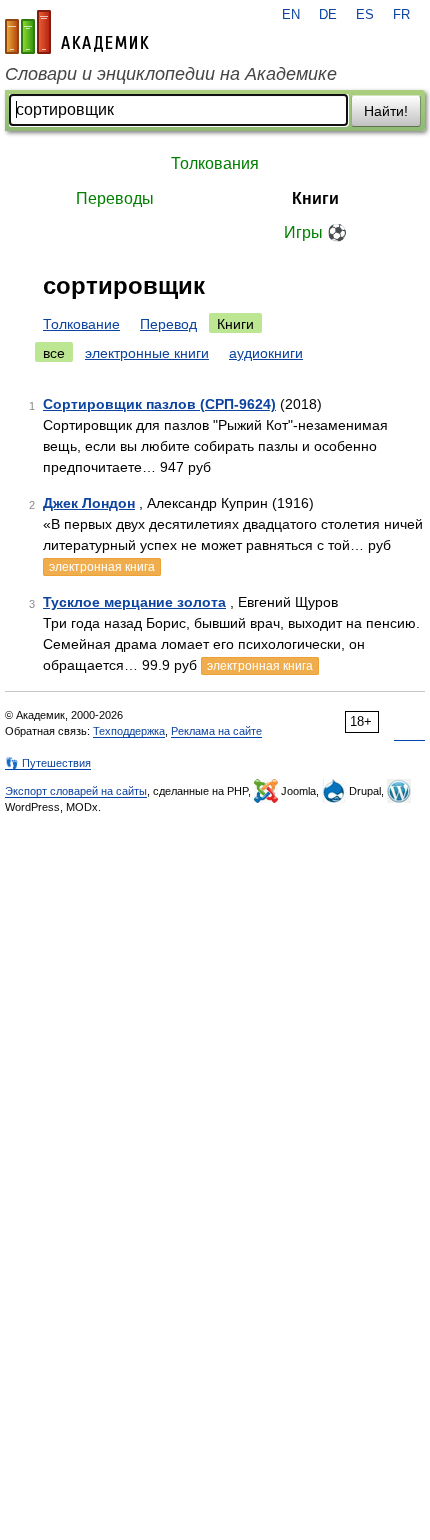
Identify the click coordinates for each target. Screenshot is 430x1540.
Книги (315, 198)
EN (291, 15)
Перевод (168, 324)
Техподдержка (129, 731)
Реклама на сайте (216, 731)
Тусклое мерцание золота (134, 602)
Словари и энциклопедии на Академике (171, 74)
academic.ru (77, 32)
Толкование (81, 324)
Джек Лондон (89, 503)
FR (401, 15)
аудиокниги (266, 353)
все (54, 353)
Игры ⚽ (315, 232)
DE (328, 15)
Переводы (115, 198)
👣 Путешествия (48, 763)
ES (365, 15)
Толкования (215, 163)
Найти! (386, 111)
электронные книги (147, 353)
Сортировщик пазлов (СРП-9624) (159, 404)
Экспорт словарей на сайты (76, 791)
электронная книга (102, 567)
